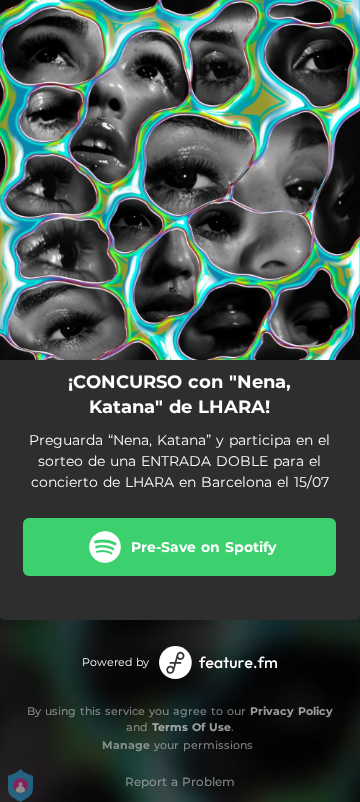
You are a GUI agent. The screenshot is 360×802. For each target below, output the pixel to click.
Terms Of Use (191, 727)
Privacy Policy (291, 711)
